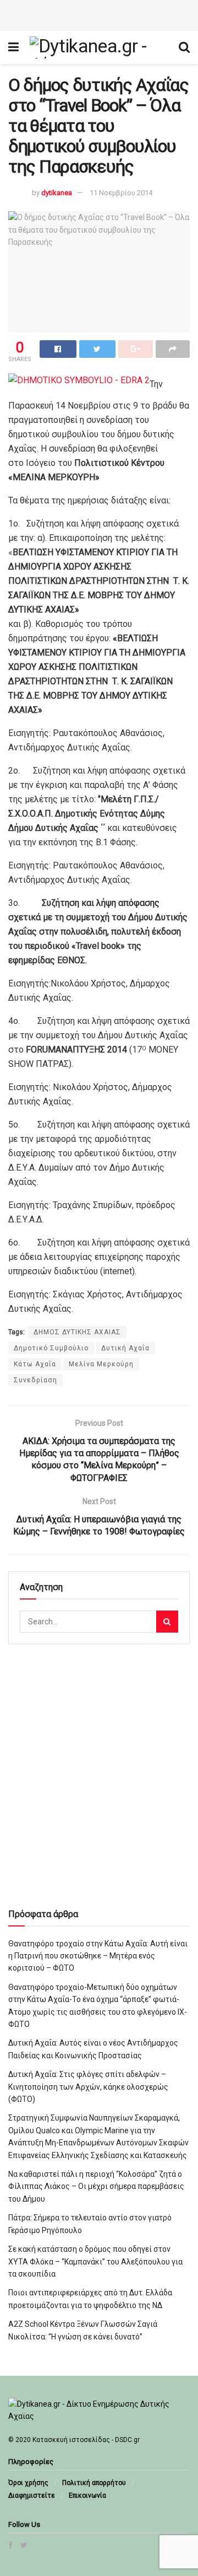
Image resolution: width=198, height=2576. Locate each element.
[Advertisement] (99, 14)
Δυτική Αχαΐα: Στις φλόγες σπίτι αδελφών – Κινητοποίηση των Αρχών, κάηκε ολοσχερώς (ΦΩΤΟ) (88, 2087)
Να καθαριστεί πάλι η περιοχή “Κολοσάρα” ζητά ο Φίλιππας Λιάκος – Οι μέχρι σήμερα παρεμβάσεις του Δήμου (96, 2186)
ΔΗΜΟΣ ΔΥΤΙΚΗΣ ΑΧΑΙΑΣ (77, 1332)
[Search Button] (167, 1622)
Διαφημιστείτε (32, 2495)
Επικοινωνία (87, 2495)
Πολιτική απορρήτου (94, 2483)
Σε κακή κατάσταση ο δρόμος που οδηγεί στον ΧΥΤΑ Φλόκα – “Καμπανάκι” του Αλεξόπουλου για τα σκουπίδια (95, 2261)
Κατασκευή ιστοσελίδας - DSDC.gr (86, 2440)
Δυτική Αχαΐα (125, 1348)
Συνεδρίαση (35, 1380)
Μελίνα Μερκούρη (101, 1364)
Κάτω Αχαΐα (35, 1364)
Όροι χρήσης (28, 2483)
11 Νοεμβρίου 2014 (121, 193)
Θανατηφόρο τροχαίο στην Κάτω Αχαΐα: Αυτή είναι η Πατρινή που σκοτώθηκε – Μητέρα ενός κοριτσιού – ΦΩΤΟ (98, 1956)
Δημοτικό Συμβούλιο (51, 1348)
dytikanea (57, 193)
